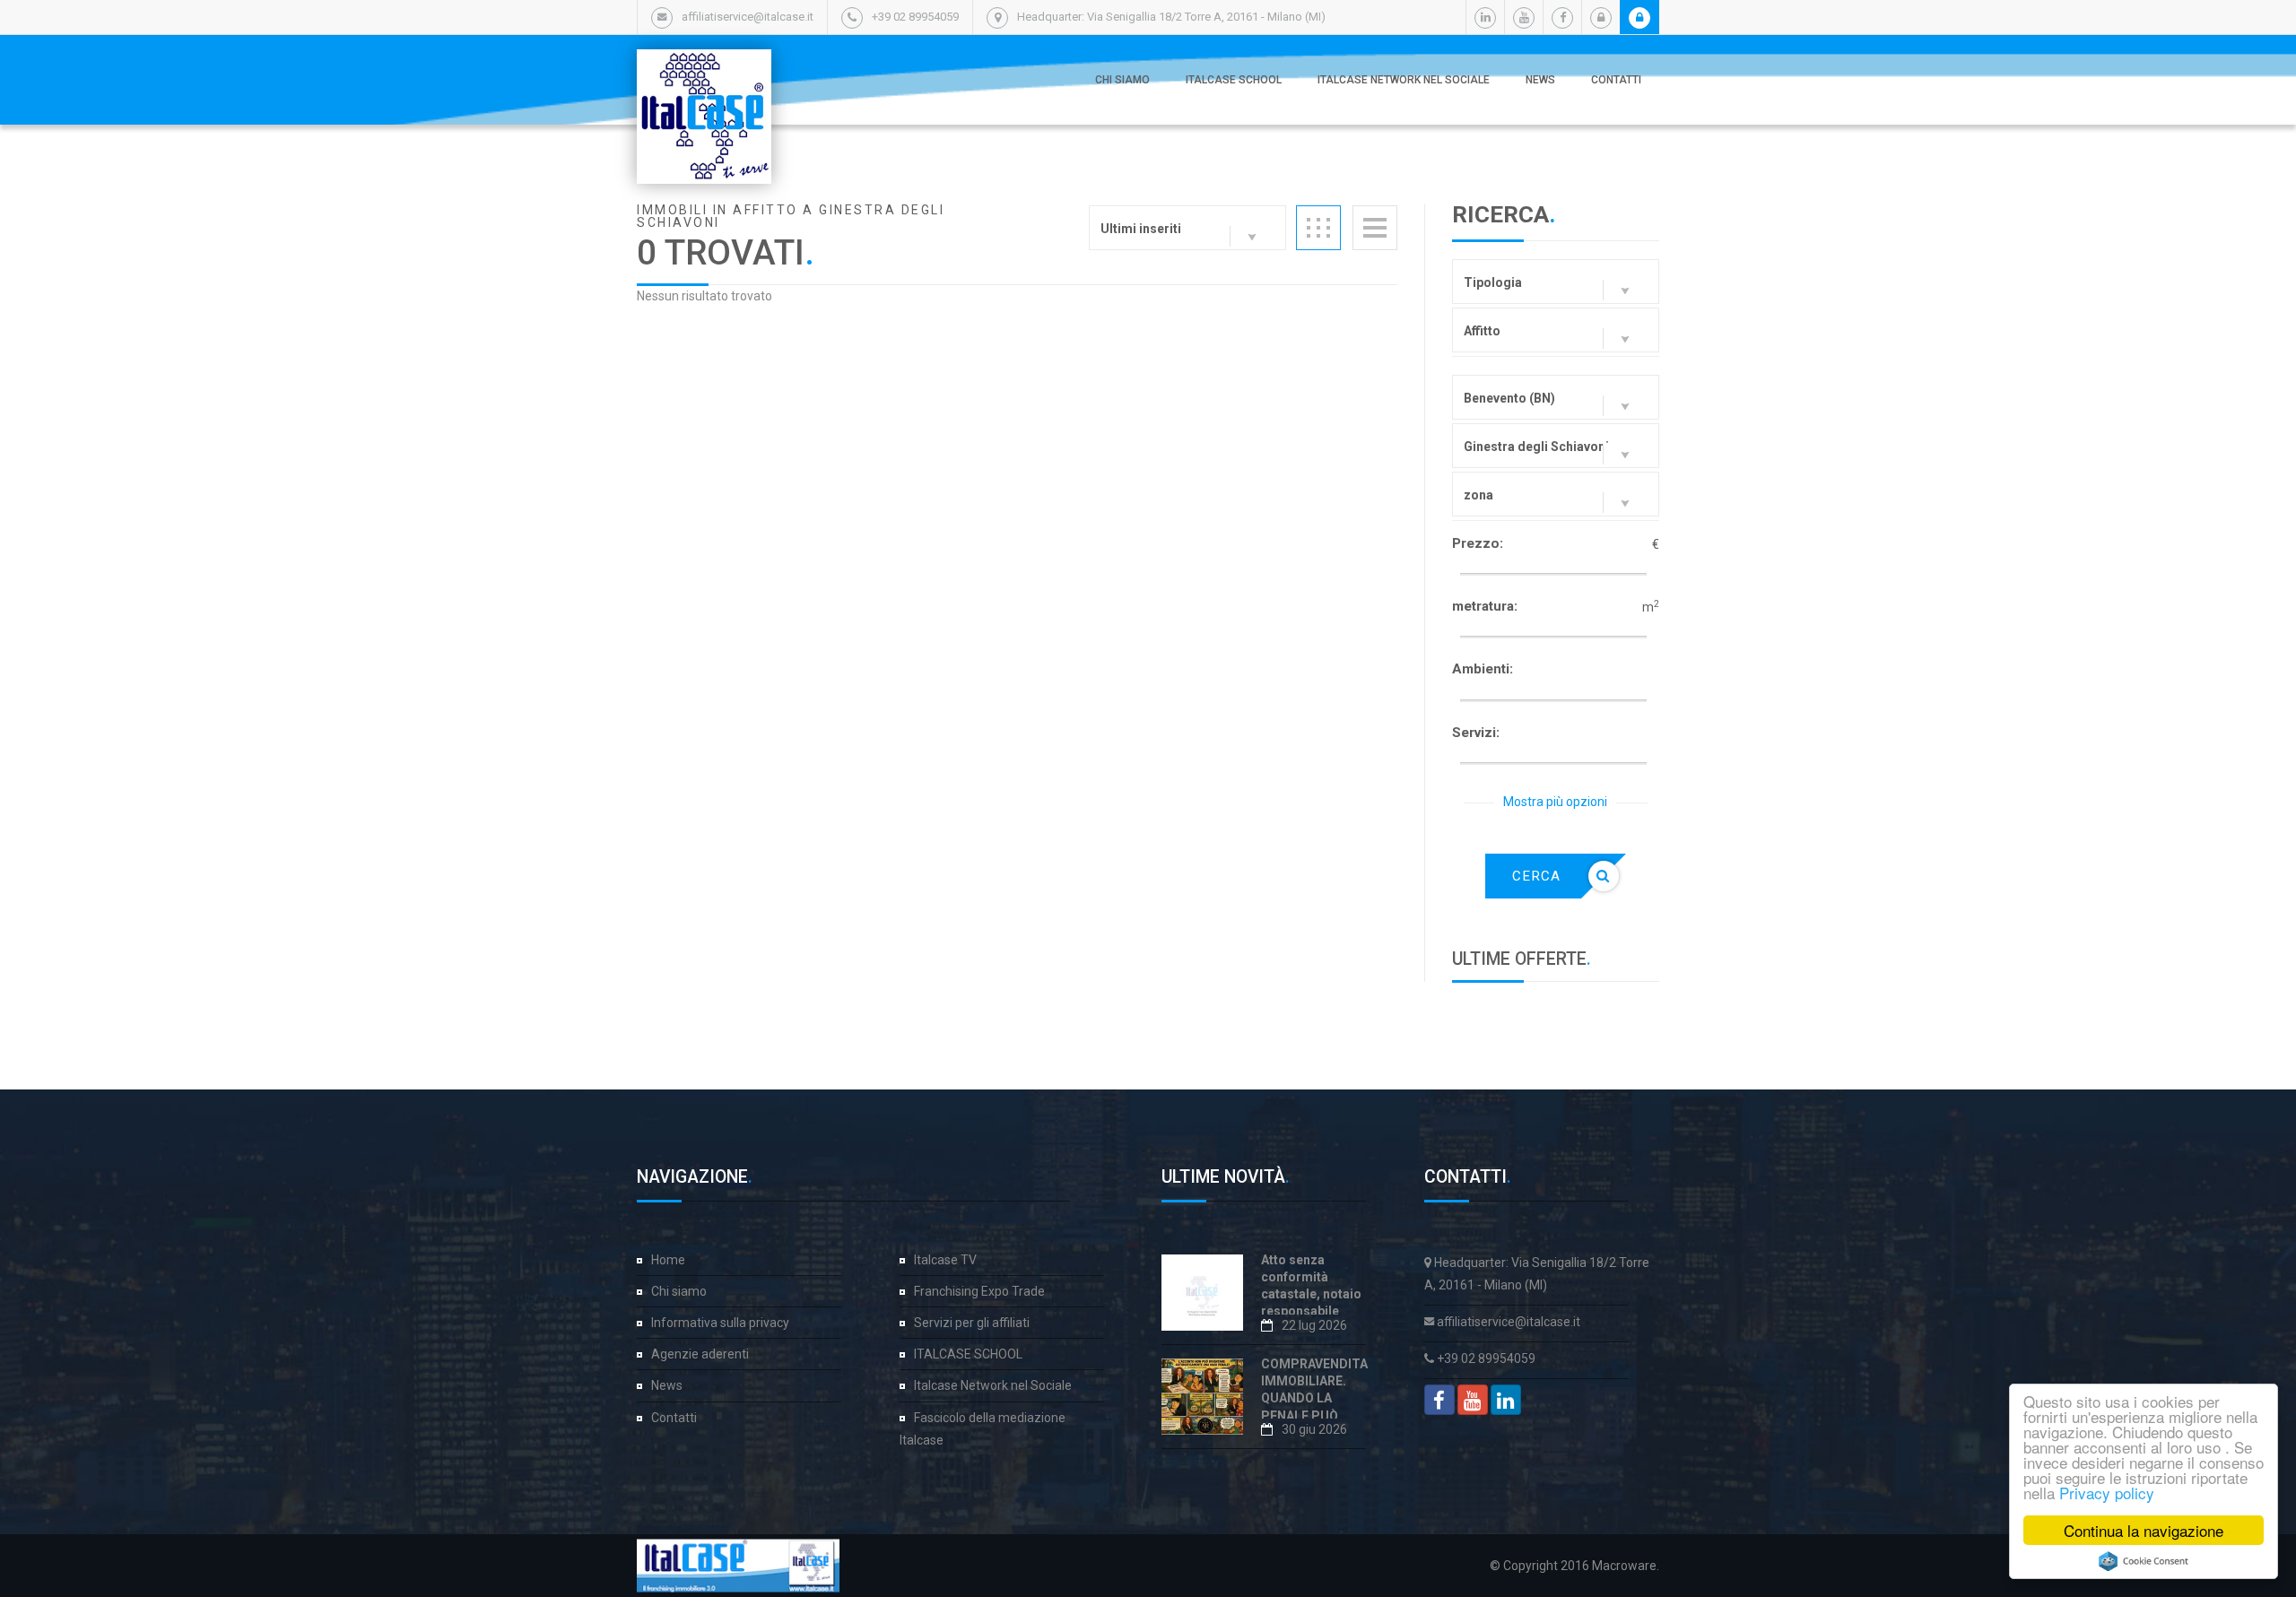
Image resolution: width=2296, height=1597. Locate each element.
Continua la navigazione (2144, 1530)
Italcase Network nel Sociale (1404, 80)
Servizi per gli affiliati (972, 1323)
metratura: (1485, 606)
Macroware (1624, 1566)
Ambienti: (1483, 669)
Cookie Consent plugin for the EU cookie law (2144, 1561)
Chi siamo (1122, 80)
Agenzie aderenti (700, 1354)
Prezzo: (1478, 543)
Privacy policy (2107, 1493)
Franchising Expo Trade (979, 1291)
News (1540, 80)
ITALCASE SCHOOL (1234, 80)
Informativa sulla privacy (720, 1323)
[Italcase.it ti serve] (704, 67)
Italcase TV (945, 1260)
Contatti (1616, 80)
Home (668, 1260)
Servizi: (1476, 733)
